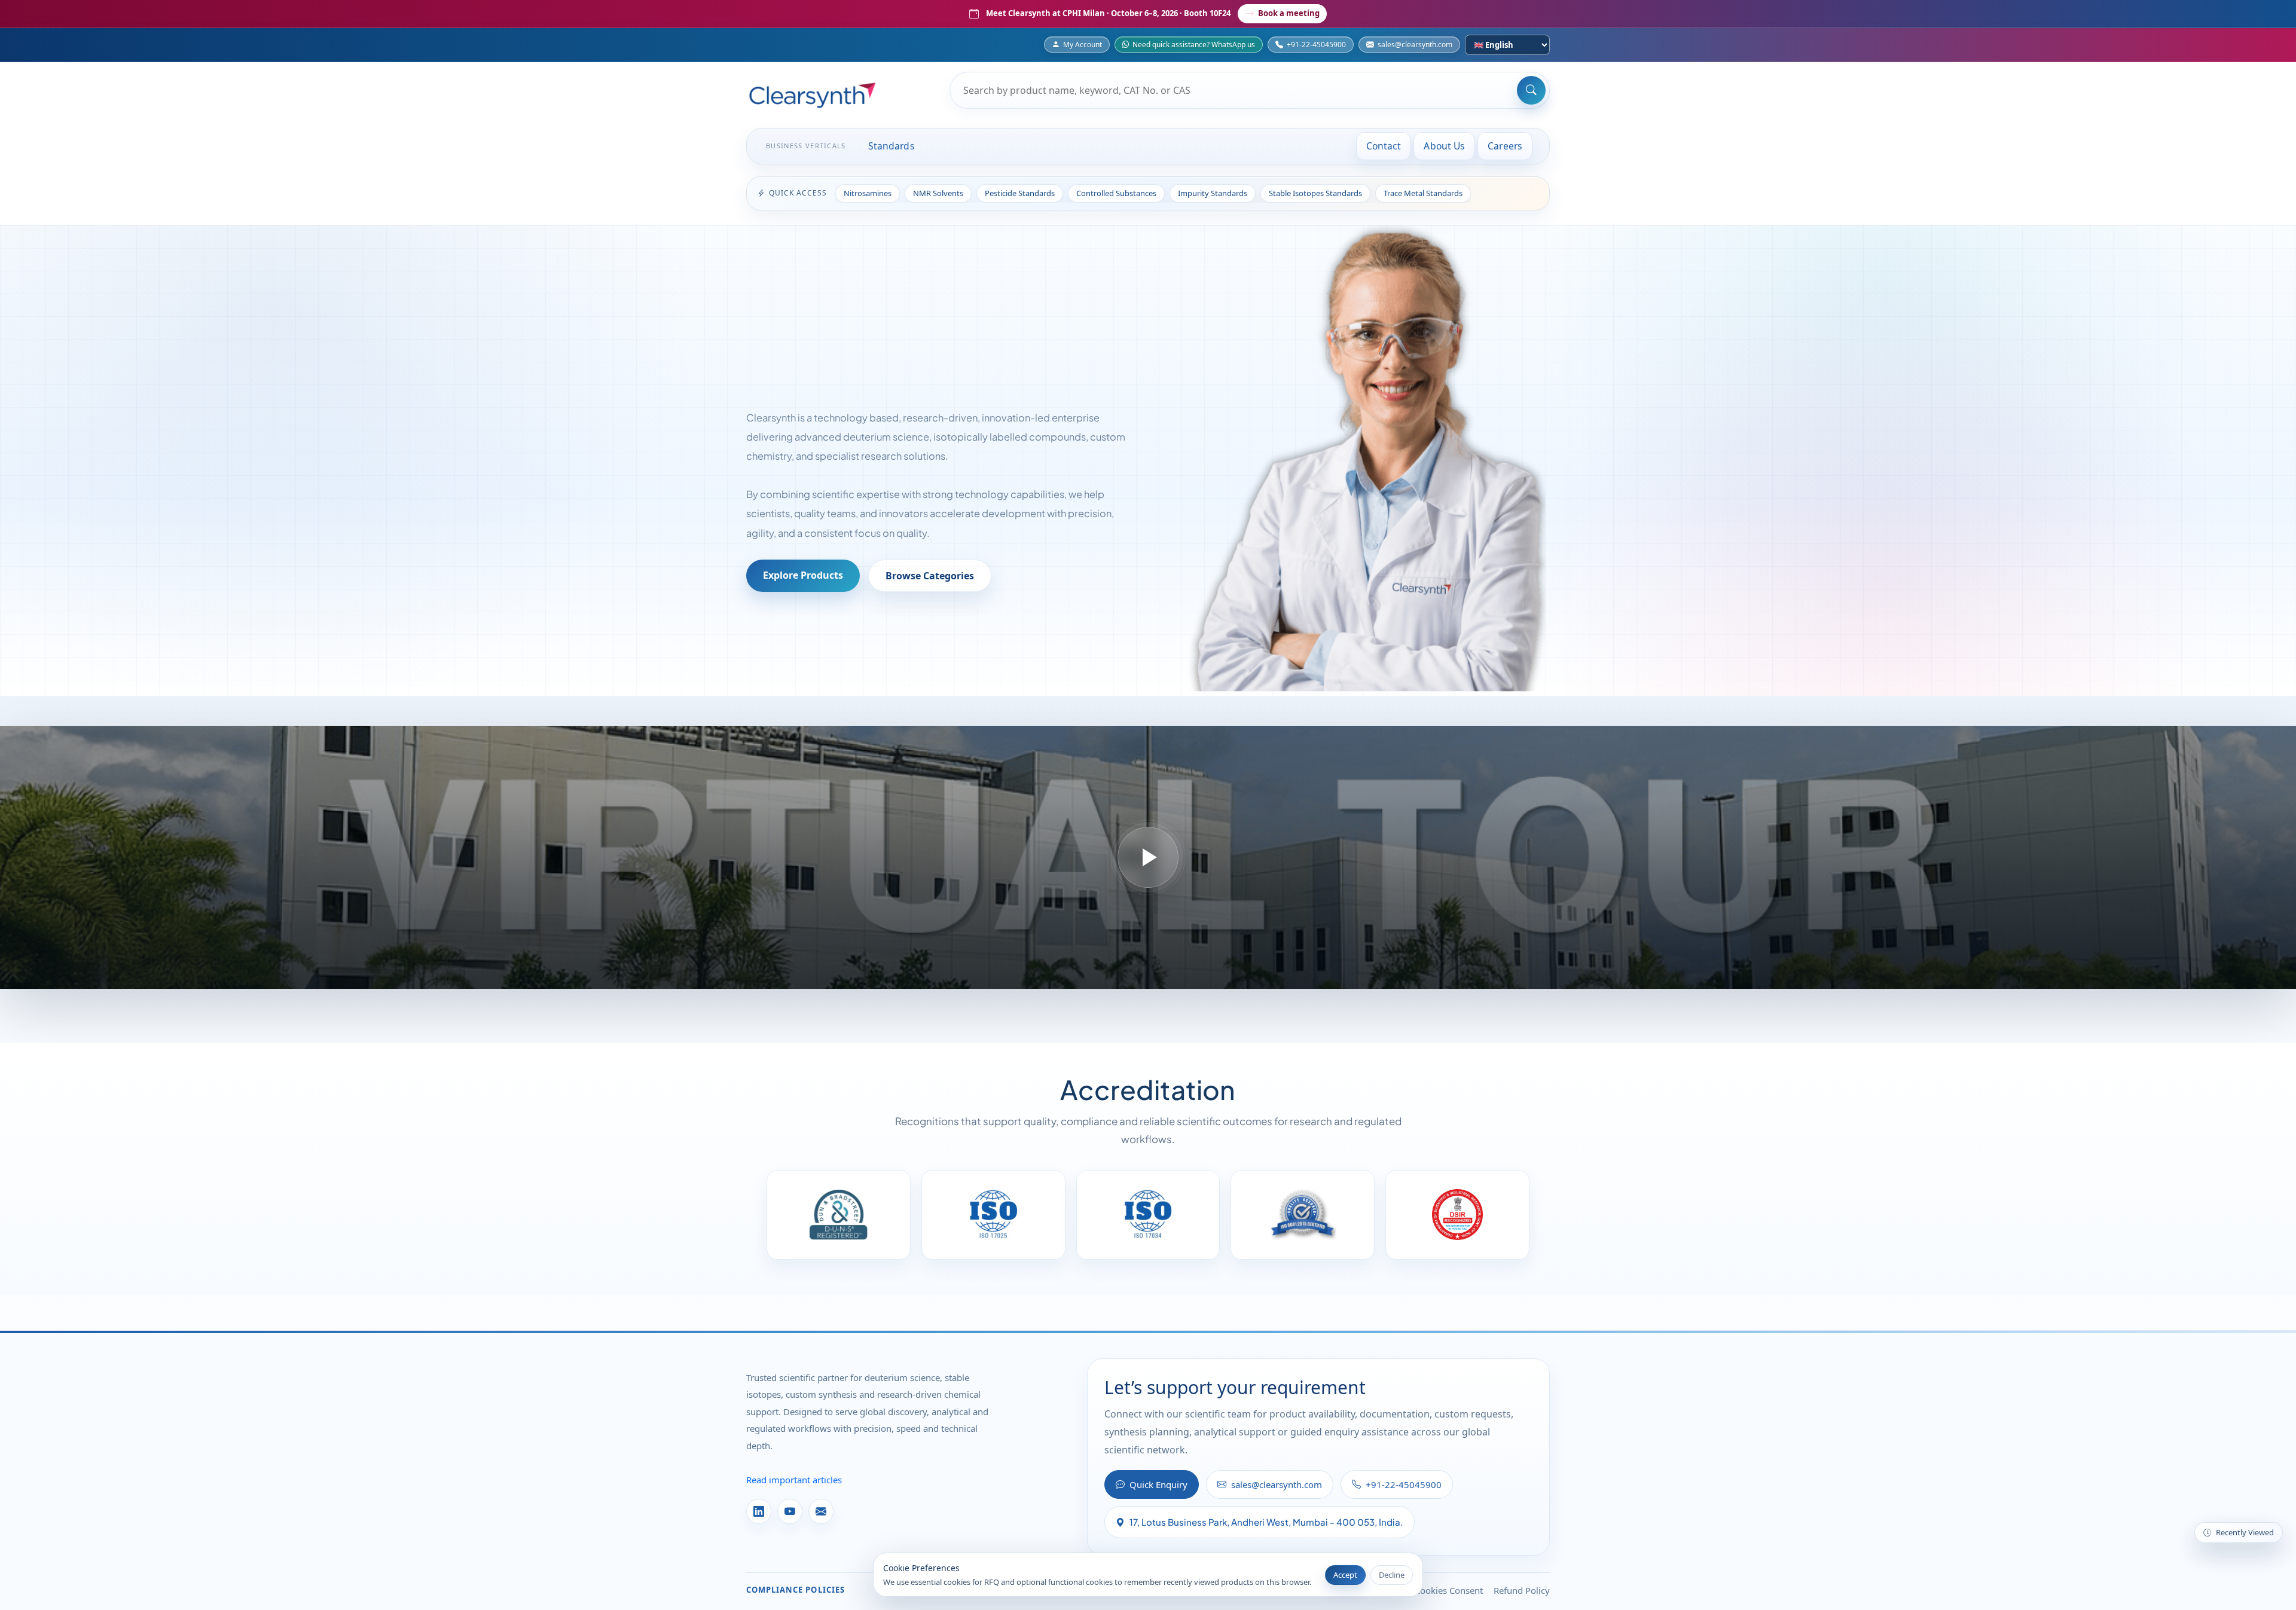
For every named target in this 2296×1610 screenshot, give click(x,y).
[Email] (821, 1511)
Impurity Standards (1213, 193)
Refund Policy (1522, 1590)
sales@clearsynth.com (1415, 45)
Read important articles (794, 1480)
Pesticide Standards (1020, 193)
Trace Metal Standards (1423, 193)
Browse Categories (930, 576)
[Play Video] (1148, 857)
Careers (1505, 146)
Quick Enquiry (1158, 1484)
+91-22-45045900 (1316, 45)
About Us (1444, 146)
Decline (1392, 1575)
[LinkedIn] (759, 1511)
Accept (1345, 1575)
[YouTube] (790, 1511)
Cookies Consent (1449, 1590)
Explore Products (803, 575)
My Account (1083, 45)
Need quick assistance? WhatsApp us (1194, 45)
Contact (1384, 146)
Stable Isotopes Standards (1315, 193)
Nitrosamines (868, 193)
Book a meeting (1289, 13)
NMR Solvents (938, 193)
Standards (891, 146)
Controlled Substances (1116, 193)
